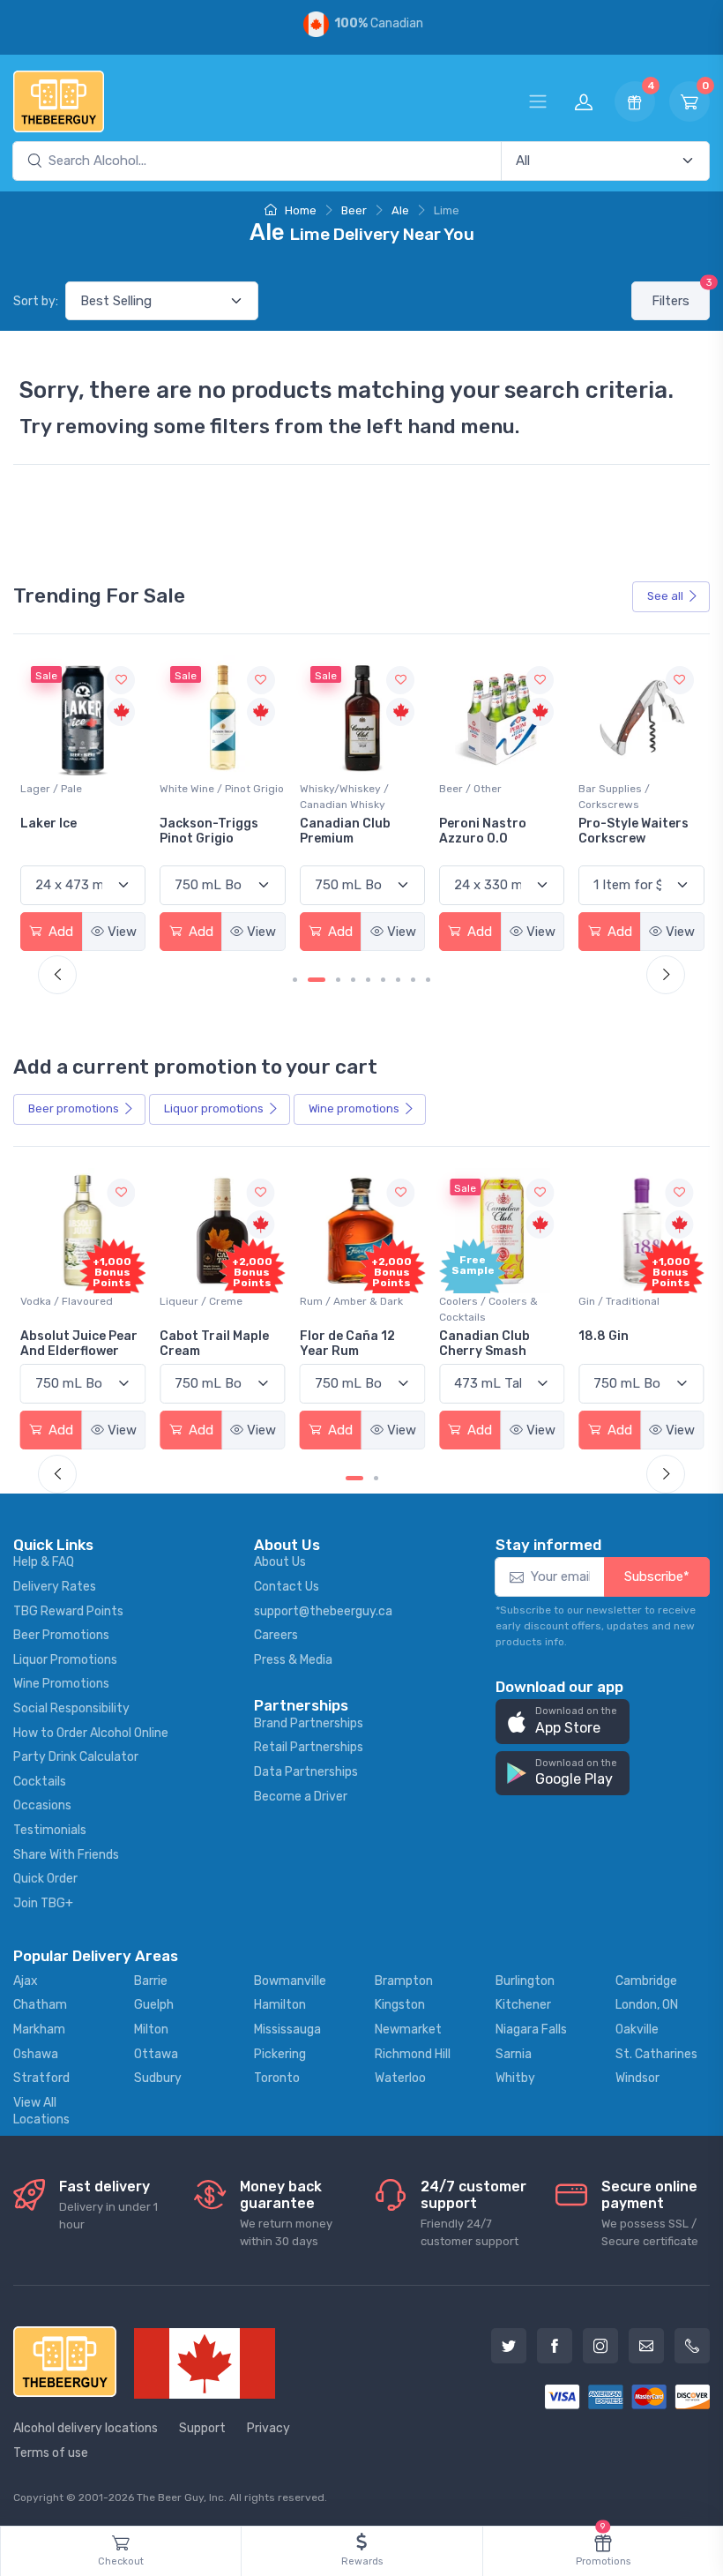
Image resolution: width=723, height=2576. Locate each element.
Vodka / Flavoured (67, 1301)
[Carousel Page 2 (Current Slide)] (317, 980)
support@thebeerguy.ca (323, 1611)
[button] (563, 1722)
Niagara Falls (531, 2029)
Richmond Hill (413, 2054)
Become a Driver (301, 1797)
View (122, 932)
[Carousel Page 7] (398, 980)
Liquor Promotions (65, 1660)
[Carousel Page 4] (353, 980)
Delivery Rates (55, 1587)
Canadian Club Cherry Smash (484, 1344)
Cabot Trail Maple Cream (214, 1344)
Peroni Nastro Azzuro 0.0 (483, 831)
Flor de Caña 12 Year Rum (347, 1344)
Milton (151, 2029)
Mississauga (287, 2029)
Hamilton (280, 2005)
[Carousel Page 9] (428, 980)
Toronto (277, 2078)
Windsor (637, 2078)
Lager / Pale (51, 789)
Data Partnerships (306, 1772)
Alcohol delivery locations (86, 2428)
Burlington (525, 1981)
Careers (276, 1635)
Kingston (400, 2005)
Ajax (26, 1981)
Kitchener (523, 2005)
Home (299, 210)
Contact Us (287, 1587)
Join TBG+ (43, 1903)
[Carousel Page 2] (376, 1478)
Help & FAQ (44, 1562)
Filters (681, 295)
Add (59, 932)
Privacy (268, 2428)
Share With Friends (66, 1855)
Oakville (637, 2029)
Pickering (280, 2054)
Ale (400, 210)
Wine (354, 1108)
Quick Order (45, 1879)
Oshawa (36, 2054)
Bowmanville (290, 1981)
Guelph (154, 2005)
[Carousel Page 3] (338, 980)
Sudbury (158, 2078)
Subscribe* (657, 1576)
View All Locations (41, 2112)
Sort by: (36, 301)
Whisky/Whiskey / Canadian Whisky (344, 797)
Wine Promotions (61, 1684)
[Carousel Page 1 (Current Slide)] (354, 1478)
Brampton (404, 1981)
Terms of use (51, 2453)
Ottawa (156, 2054)
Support (202, 2428)
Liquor (214, 1108)
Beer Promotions (61, 1635)
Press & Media (293, 1660)
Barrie (151, 1981)
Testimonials (50, 1830)
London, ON (647, 2005)
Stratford (41, 2078)
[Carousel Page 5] (368, 980)
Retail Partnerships (309, 1747)
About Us (280, 1562)
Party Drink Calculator (76, 1757)
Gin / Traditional (619, 1301)
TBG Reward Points (68, 1611)
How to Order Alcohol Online (91, 1733)
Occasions (42, 1805)
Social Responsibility (71, 1708)
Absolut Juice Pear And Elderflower (79, 1344)
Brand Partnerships (309, 1723)
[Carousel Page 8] (413, 980)
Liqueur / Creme (201, 1301)
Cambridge (646, 1981)
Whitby (515, 2078)
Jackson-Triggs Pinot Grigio (209, 831)
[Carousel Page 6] (383, 980)
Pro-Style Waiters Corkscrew (634, 831)
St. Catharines (656, 2054)
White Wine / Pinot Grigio (222, 789)
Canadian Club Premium (345, 831)
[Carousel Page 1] (295, 980)
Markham (39, 2029)
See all (665, 596)
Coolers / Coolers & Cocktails (488, 1309)
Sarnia (514, 2054)
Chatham (40, 2005)
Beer (354, 210)
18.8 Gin (604, 1336)
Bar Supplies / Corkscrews (614, 797)
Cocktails (40, 1782)
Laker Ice (48, 824)
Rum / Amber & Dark (351, 1301)
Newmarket (408, 2029)
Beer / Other (470, 789)
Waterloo (400, 2078)
